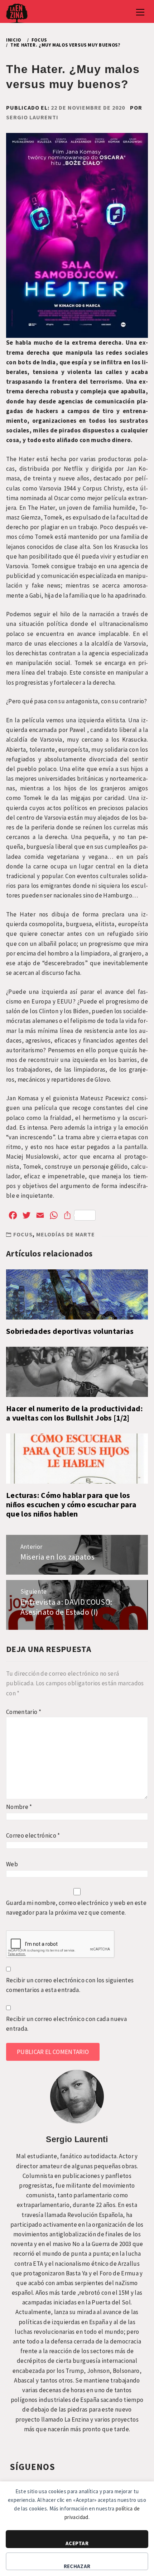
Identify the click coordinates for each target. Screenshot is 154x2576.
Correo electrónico (33, 1835)
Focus (23, 1234)
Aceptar (77, 2543)
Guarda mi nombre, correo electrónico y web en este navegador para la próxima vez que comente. (76, 1908)
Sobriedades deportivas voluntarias (70, 1331)
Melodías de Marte (66, 1234)
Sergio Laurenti (32, 117)
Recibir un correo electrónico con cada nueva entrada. (66, 2024)
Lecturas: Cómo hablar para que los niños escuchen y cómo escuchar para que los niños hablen (71, 1505)
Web (12, 1864)
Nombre (19, 1807)
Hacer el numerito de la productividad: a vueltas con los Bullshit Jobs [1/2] (74, 1413)
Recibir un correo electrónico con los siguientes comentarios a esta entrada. (70, 1985)
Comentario (24, 1712)
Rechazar (77, 2566)
